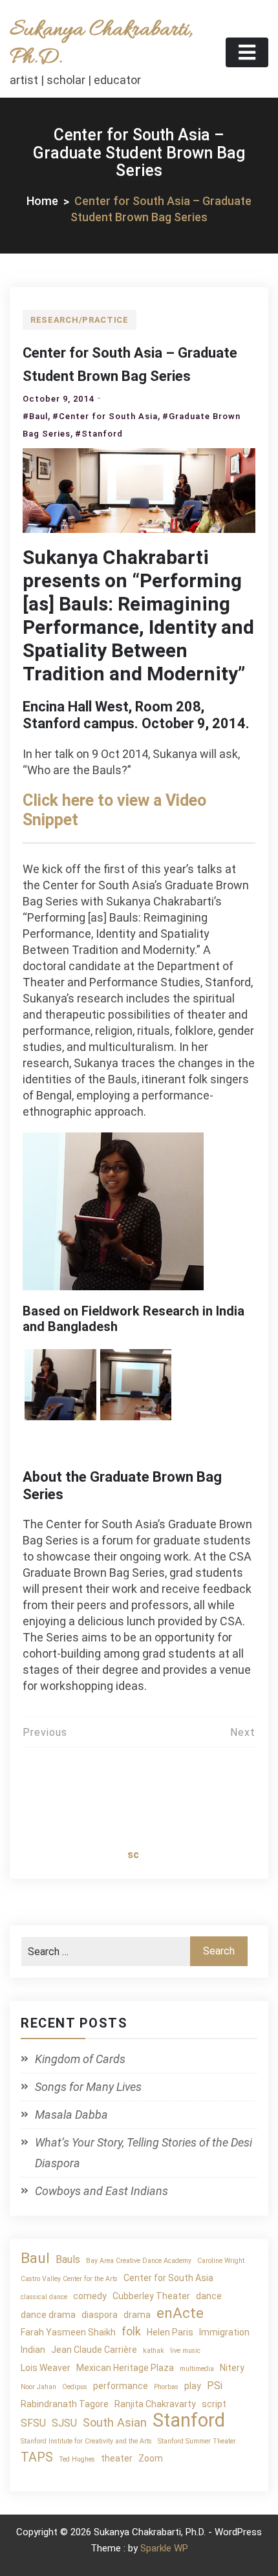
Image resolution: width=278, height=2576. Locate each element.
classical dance (44, 2297)
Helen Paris (170, 2332)
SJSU (64, 2423)
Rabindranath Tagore (65, 2404)
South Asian (115, 2422)
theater (117, 2458)
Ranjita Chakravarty (155, 2404)
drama (137, 2315)
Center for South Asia (168, 2278)
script (214, 2404)
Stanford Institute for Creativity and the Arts (86, 2441)
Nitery (232, 2368)
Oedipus (75, 2387)
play (193, 2386)
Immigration (224, 2332)
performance (121, 2386)
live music (185, 2351)
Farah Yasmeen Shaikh (68, 2332)
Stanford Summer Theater (197, 2441)
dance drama (48, 2315)
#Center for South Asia (105, 416)
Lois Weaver (46, 2368)
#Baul (35, 416)
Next (243, 1732)
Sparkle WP (164, 2548)
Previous (45, 1732)
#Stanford (99, 434)
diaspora (100, 2315)
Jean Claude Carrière (94, 2350)
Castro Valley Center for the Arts (69, 2279)
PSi (215, 2386)
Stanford (189, 2420)
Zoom (151, 2458)
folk (131, 2331)
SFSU (33, 2423)
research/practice (80, 320)
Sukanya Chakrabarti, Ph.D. (101, 44)
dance (209, 2296)
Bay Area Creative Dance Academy (139, 2261)
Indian (33, 2350)
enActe (180, 2313)
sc (133, 1855)
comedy (90, 2296)
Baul (35, 2258)
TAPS (37, 2457)
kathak (154, 2351)
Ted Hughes (77, 2459)
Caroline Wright (221, 2261)
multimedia (197, 2369)
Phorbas (166, 2387)
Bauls (68, 2259)
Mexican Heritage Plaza (125, 2368)
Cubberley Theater (151, 2296)
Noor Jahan (38, 2387)
